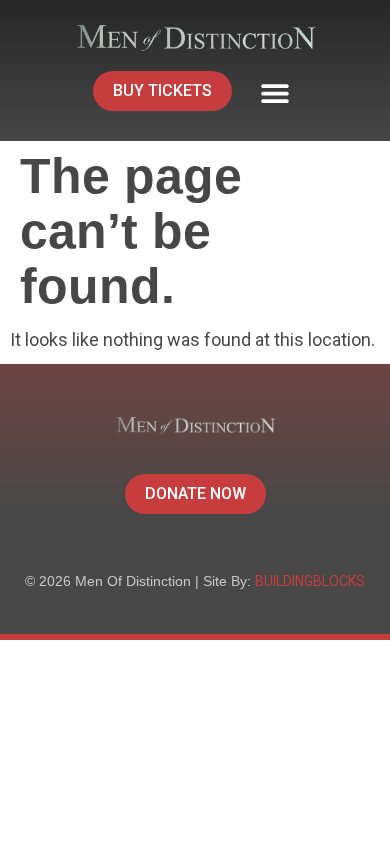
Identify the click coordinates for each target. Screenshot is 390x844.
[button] (274, 93)
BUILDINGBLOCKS (310, 581)
